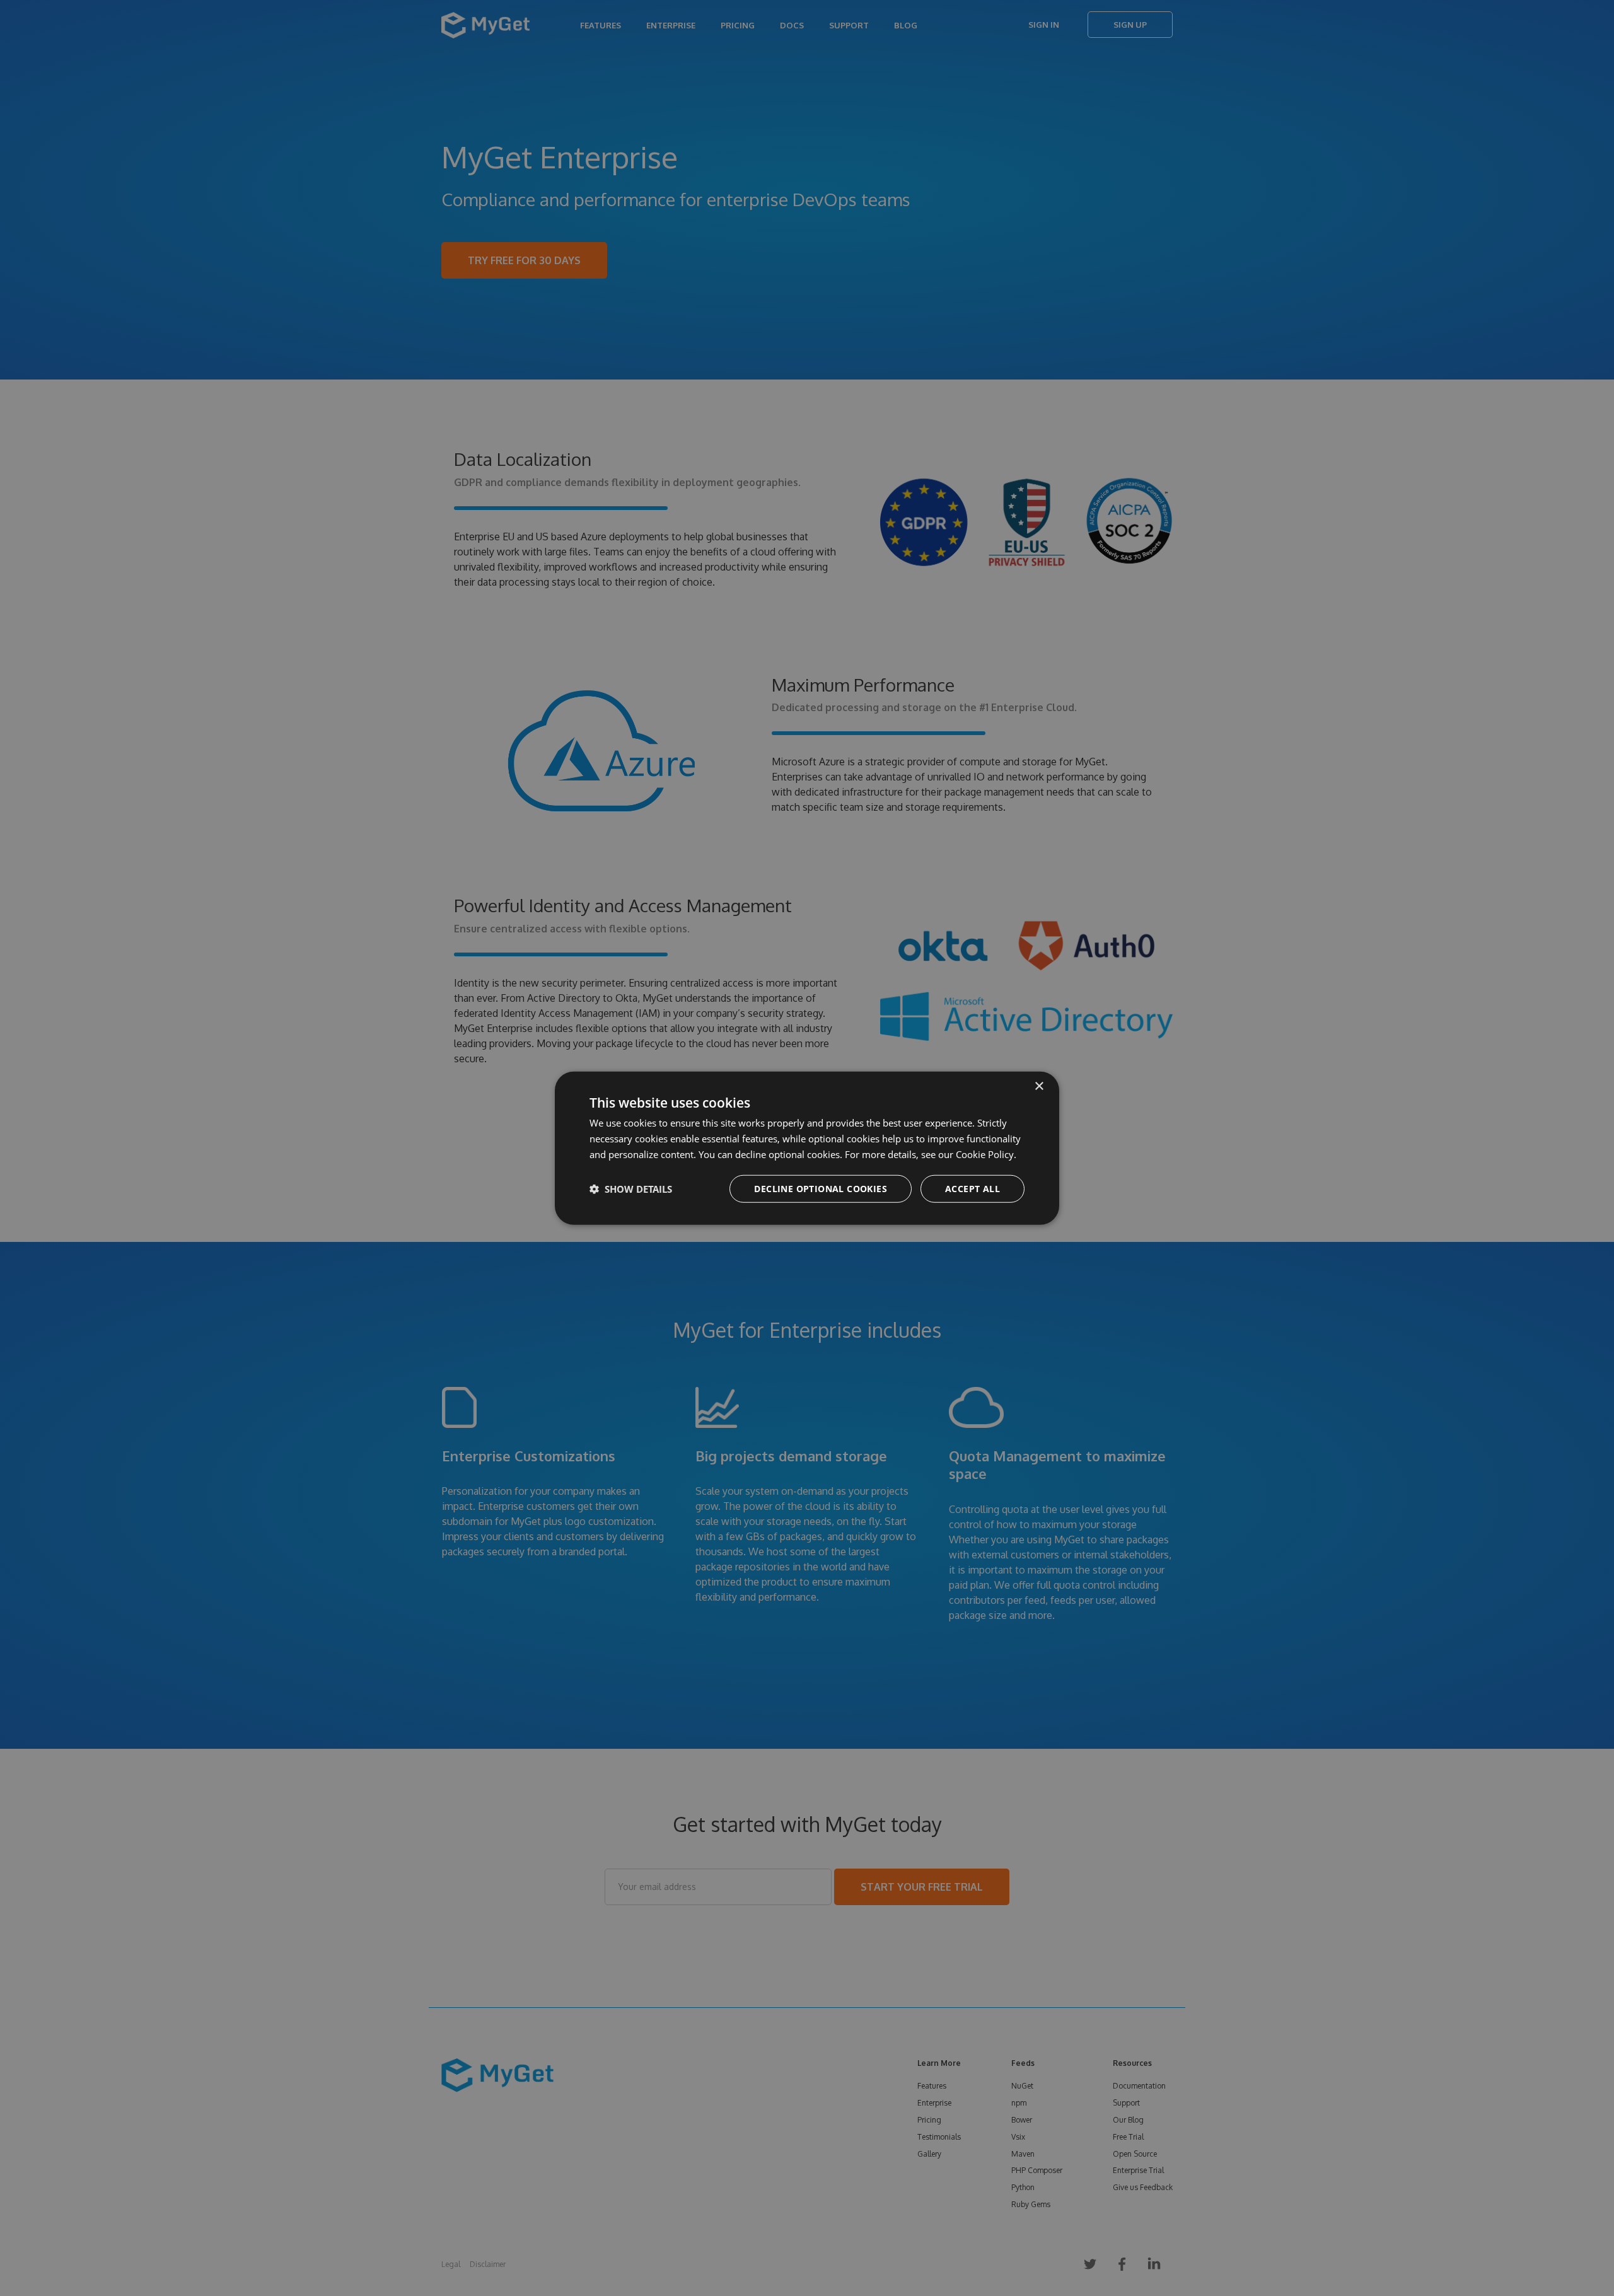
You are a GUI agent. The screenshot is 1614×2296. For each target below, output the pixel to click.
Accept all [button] (972, 1188)
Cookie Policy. (986, 1154)
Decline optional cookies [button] (821, 1188)
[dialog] (807, 1148)
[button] (631, 1188)
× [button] (1039, 1087)
